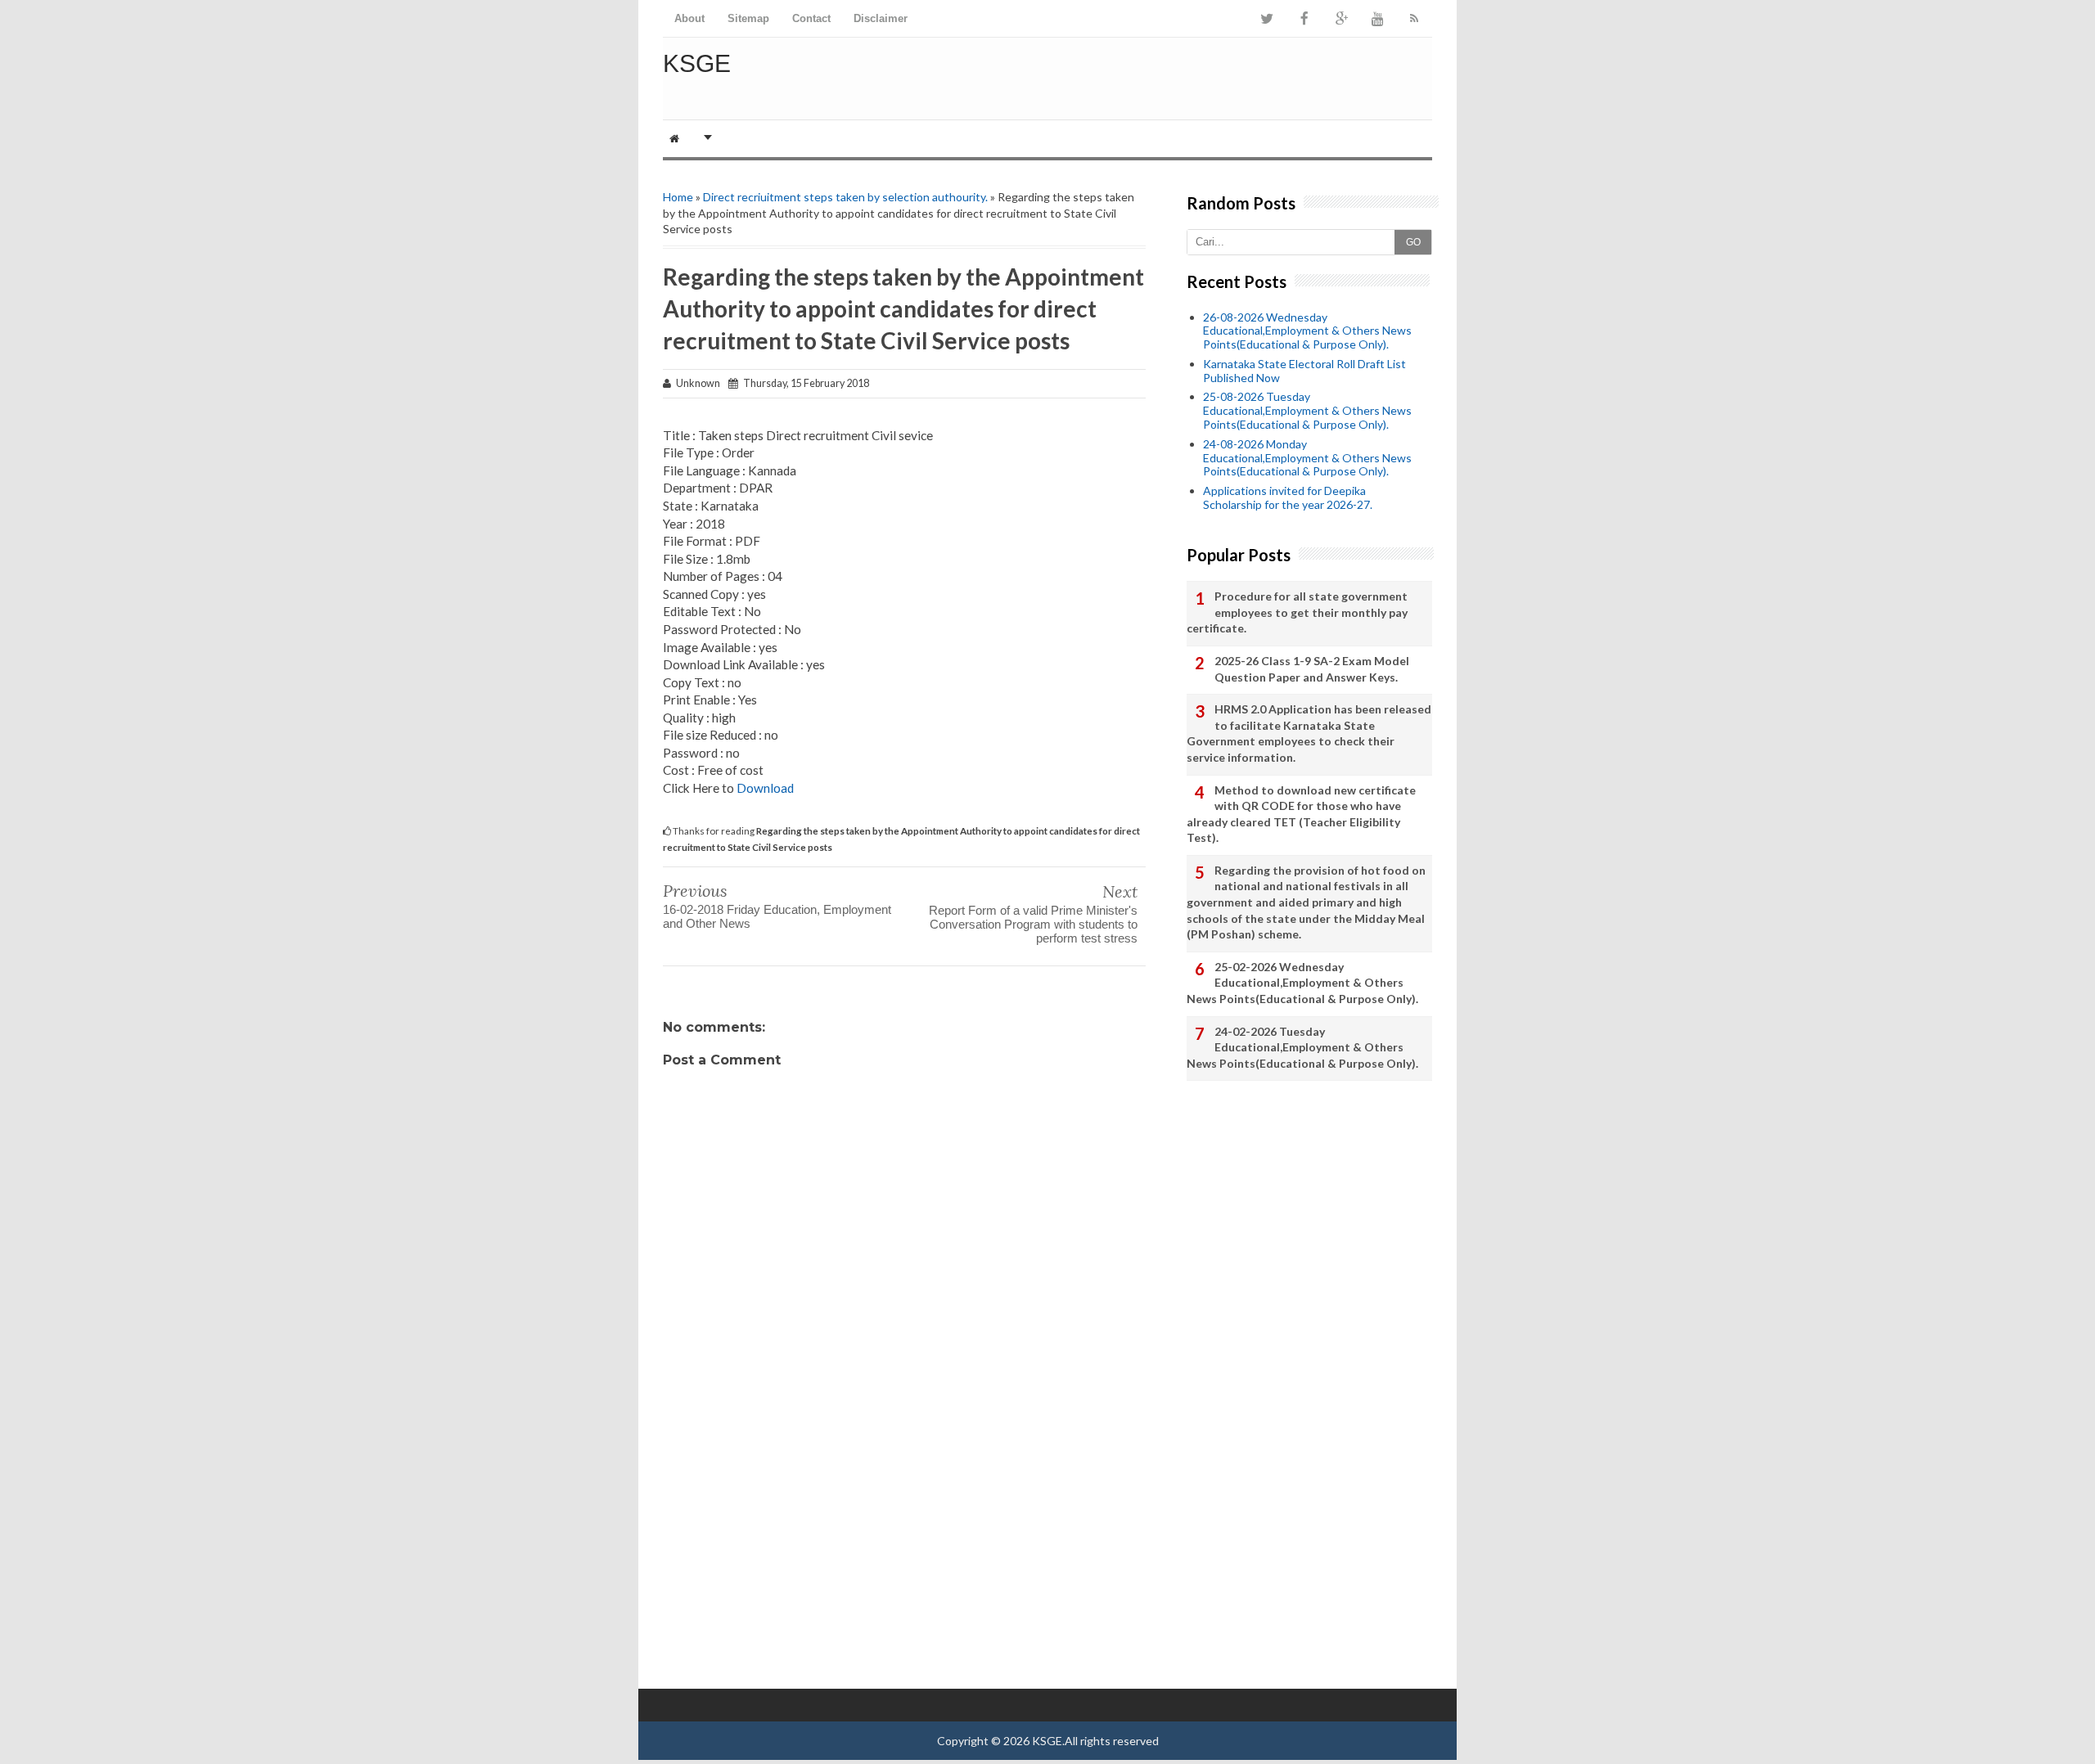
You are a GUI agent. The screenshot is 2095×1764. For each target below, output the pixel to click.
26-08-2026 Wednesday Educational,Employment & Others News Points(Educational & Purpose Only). (1307, 331)
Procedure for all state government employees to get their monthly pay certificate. (1297, 612)
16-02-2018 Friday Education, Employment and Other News (777, 916)
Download (765, 788)
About (689, 18)
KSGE (697, 63)
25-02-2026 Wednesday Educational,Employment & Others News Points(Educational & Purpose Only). (1302, 983)
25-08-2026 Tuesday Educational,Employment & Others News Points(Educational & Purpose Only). (1307, 410)
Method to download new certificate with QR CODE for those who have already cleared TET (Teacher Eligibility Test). (1301, 814)
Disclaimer (881, 18)
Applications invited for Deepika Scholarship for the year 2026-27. (1288, 497)
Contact (811, 18)
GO (1413, 242)
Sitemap (748, 18)
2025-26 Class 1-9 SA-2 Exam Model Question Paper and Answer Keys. (1312, 669)
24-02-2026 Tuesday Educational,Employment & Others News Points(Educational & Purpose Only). (1302, 1047)
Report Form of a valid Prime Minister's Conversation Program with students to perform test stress (1033, 924)
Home (678, 197)
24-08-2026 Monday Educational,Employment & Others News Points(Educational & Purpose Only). (1307, 458)
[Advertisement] (904, 1558)
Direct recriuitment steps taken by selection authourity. (845, 197)
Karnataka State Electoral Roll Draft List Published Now (1304, 371)
